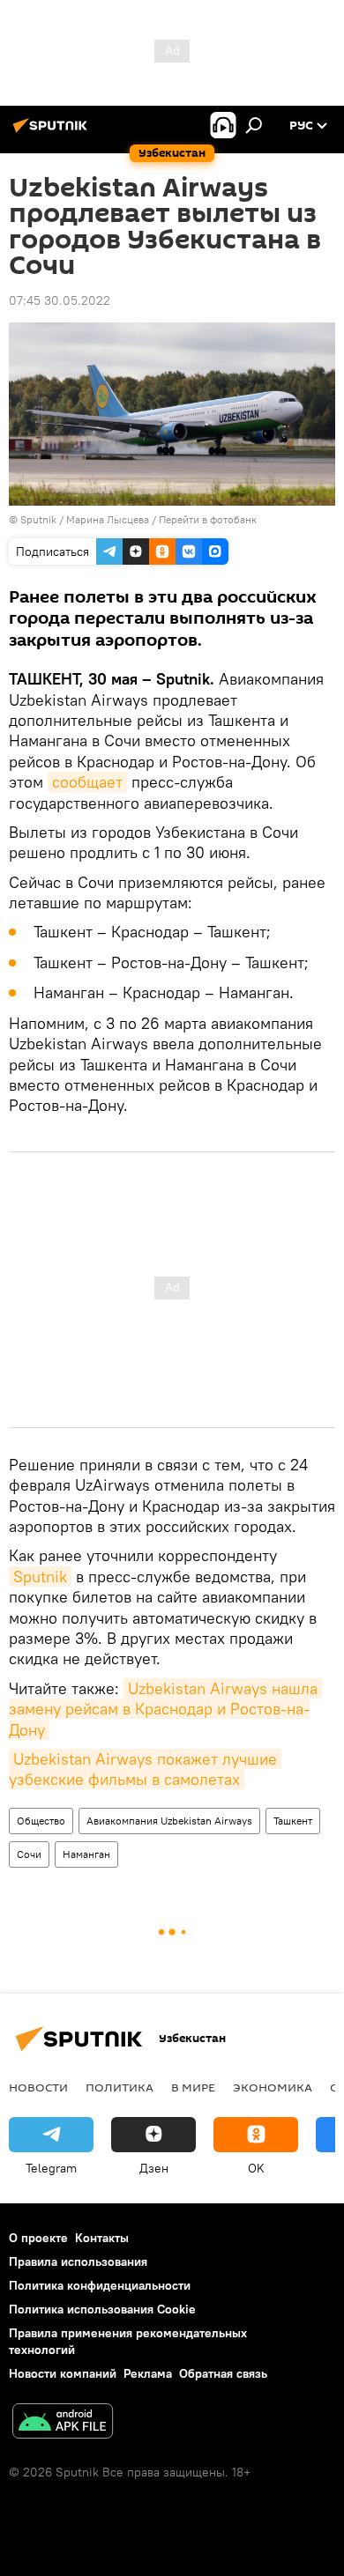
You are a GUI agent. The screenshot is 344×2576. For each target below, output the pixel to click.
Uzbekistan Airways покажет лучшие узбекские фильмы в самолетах (145, 1769)
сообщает (87, 782)
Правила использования (78, 2261)
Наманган (86, 1854)
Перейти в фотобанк (208, 519)
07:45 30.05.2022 (60, 300)
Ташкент (293, 1821)
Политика (120, 2087)
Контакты (102, 2238)
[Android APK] (63, 2423)
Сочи (29, 1854)
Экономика (273, 2087)
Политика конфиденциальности (100, 2285)
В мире (193, 2087)
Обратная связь (223, 2373)
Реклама (148, 2373)
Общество (41, 1821)
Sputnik (40, 1577)
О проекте (38, 2238)
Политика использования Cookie (102, 2309)
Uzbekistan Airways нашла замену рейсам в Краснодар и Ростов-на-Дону (165, 1709)
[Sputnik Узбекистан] (53, 132)
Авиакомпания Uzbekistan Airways (169, 1821)
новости (38, 2087)
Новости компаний (63, 2373)
